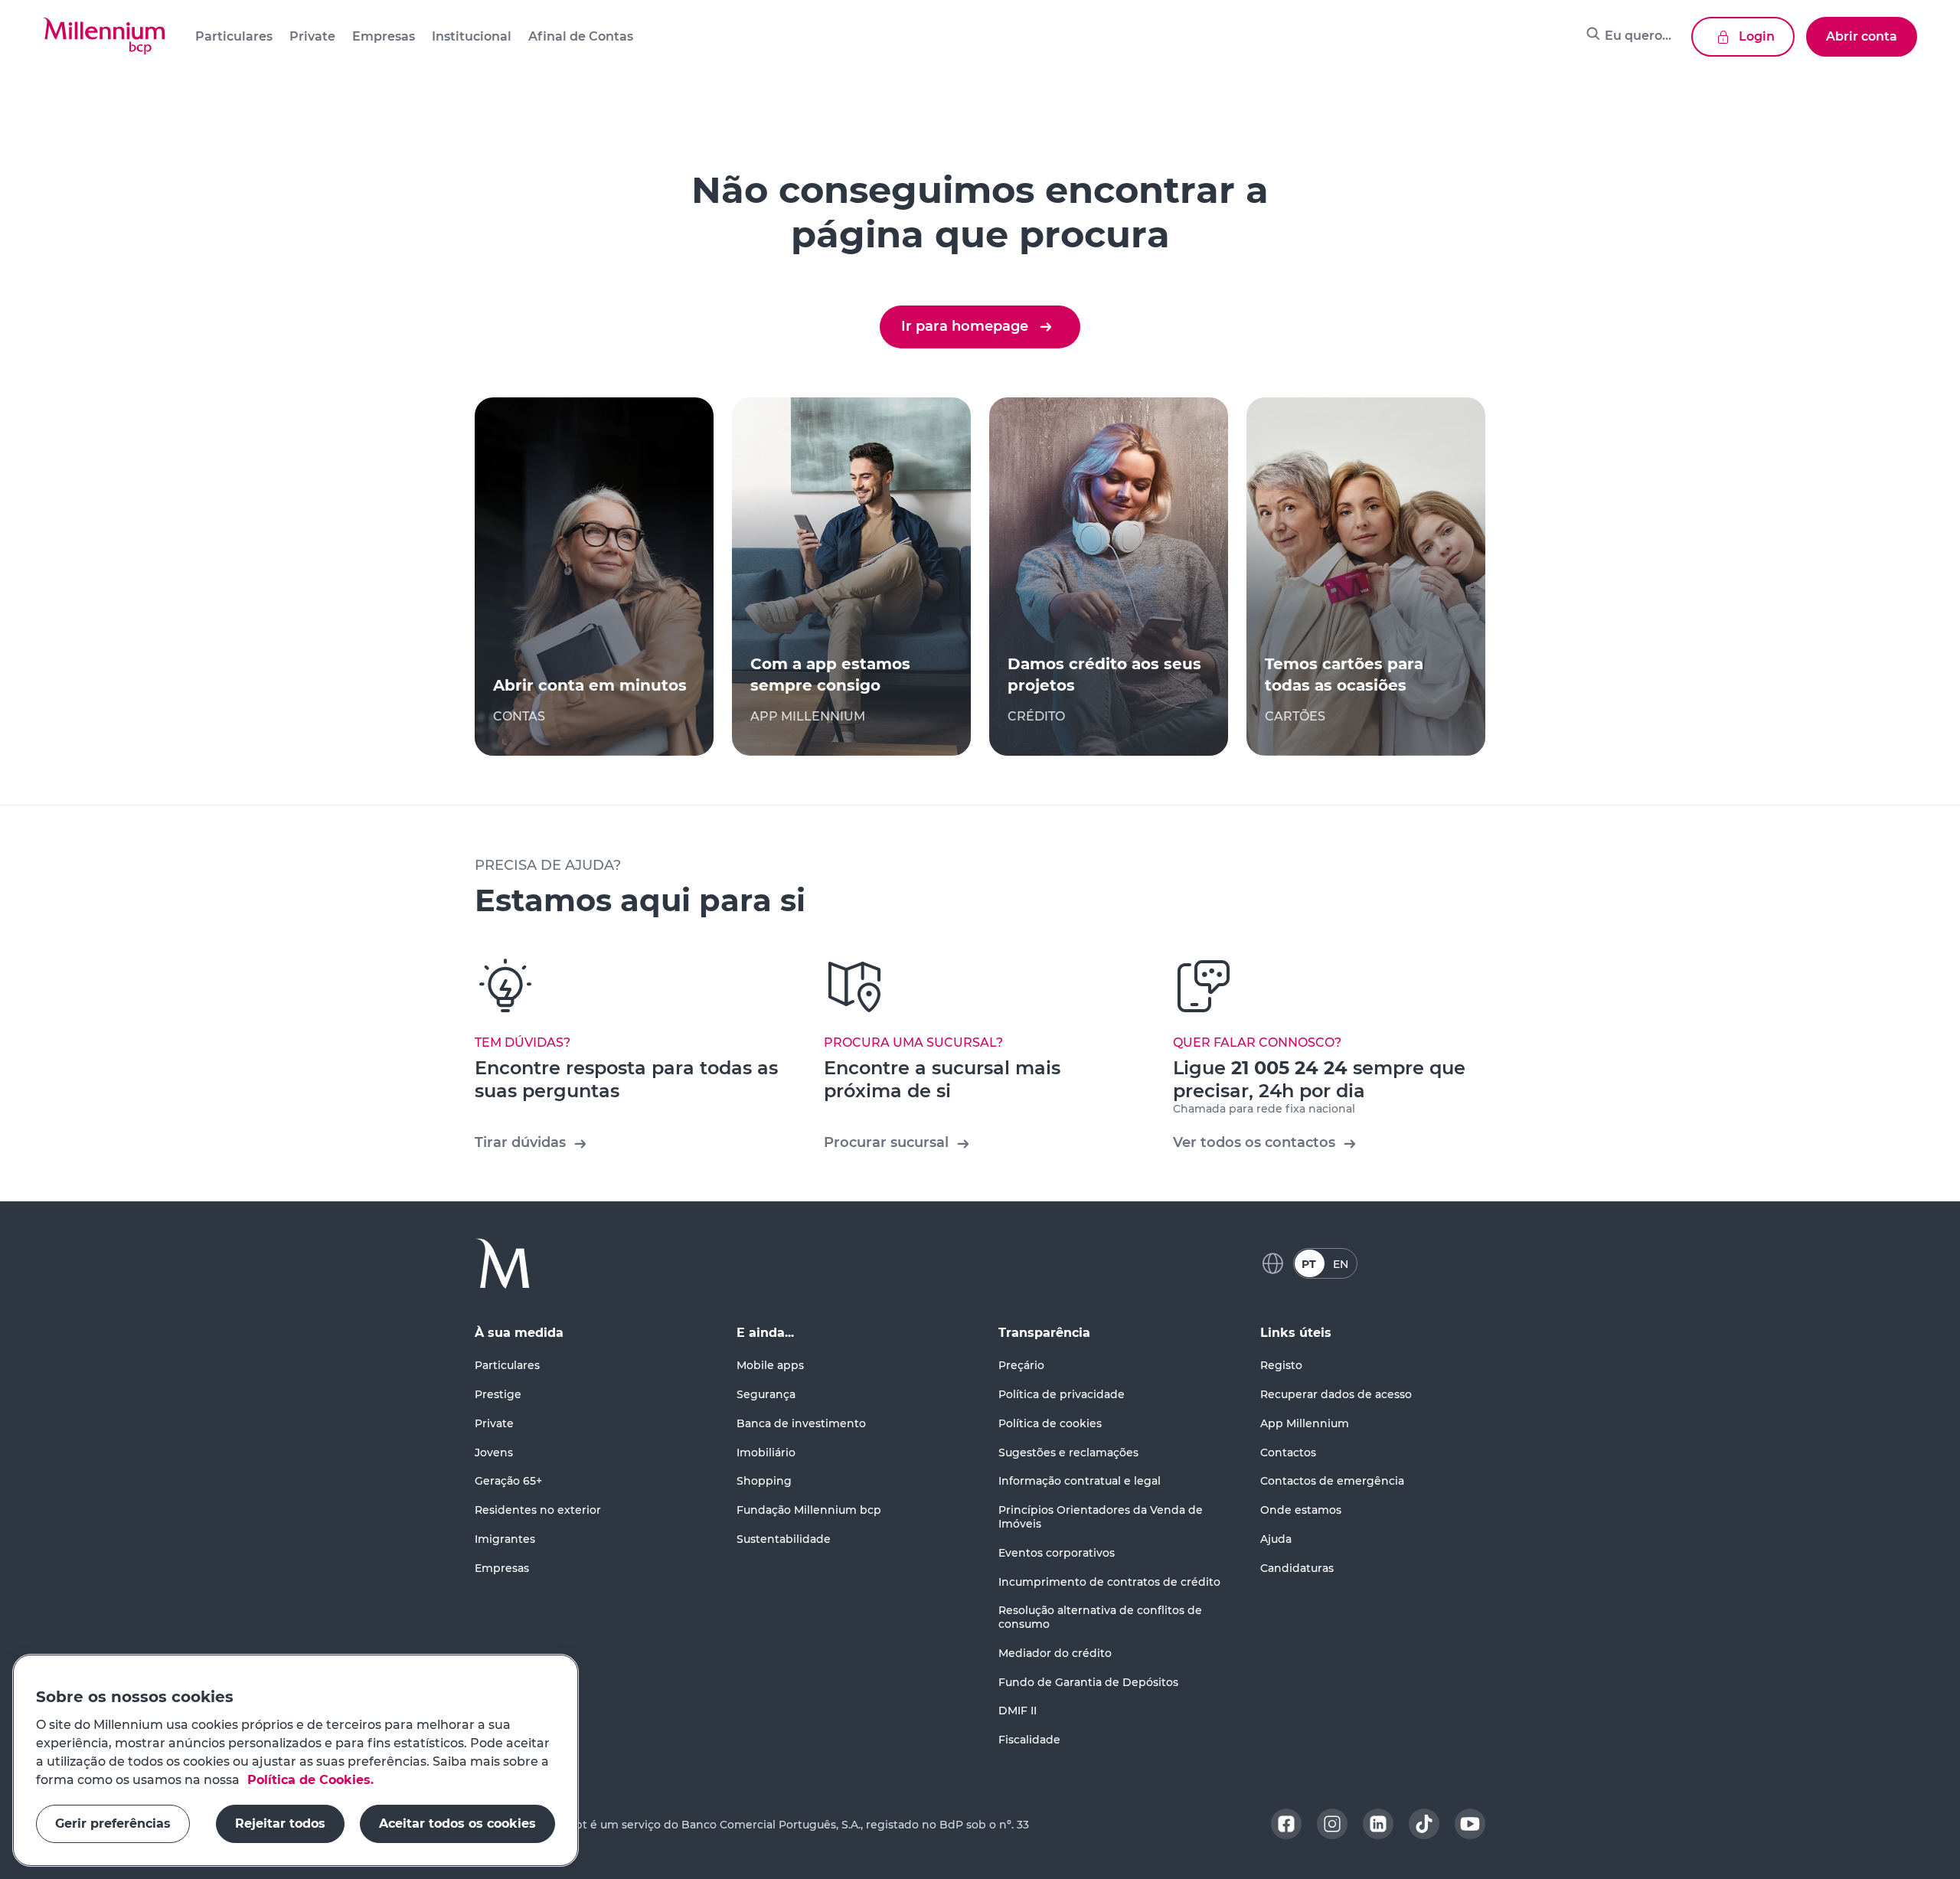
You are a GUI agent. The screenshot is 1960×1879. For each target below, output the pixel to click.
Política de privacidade (1062, 1394)
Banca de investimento (801, 1423)
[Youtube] (1470, 1824)
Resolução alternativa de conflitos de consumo (1100, 1617)
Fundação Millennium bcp (809, 1510)
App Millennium (1305, 1423)
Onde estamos (1301, 1510)
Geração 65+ (508, 1481)
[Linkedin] (1378, 1824)
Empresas (502, 1568)
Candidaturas (1297, 1568)
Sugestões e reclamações (1068, 1453)
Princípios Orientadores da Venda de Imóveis (1101, 1517)
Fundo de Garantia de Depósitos (1088, 1682)
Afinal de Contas (581, 36)
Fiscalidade (1029, 1740)
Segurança (766, 1394)
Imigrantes (505, 1539)
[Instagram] (1332, 1824)
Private (494, 1423)
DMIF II (1018, 1711)
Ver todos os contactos (1254, 1142)
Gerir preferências (113, 1823)
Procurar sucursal (886, 1142)
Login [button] (1757, 36)
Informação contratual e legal (1080, 1481)
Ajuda (1276, 1539)
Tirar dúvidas (520, 1142)
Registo (1281, 1365)
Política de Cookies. (309, 1780)
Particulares (507, 1365)
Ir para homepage (965, 326)
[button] (104, 37)
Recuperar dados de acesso (1336, 1394)
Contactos (1288, 1453)
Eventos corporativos (1057, 1553)
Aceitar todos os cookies (457, 1823)
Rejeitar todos (280, 1823)
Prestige (498, 1394)
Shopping (764, 1481)
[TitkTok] (1424, 1824)
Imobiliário (766, 1453)
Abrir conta (1862, 36)
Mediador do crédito (1055, 1653)
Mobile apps (770, 1365)
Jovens (494, 1453)
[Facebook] (1286, 1824)
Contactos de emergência (1332, 1481)
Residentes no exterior (538, 1510)
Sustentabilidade (784, 1539)
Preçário (1021, 1365)
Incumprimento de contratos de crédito (1109, 1582)
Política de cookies (1050, 1423)
